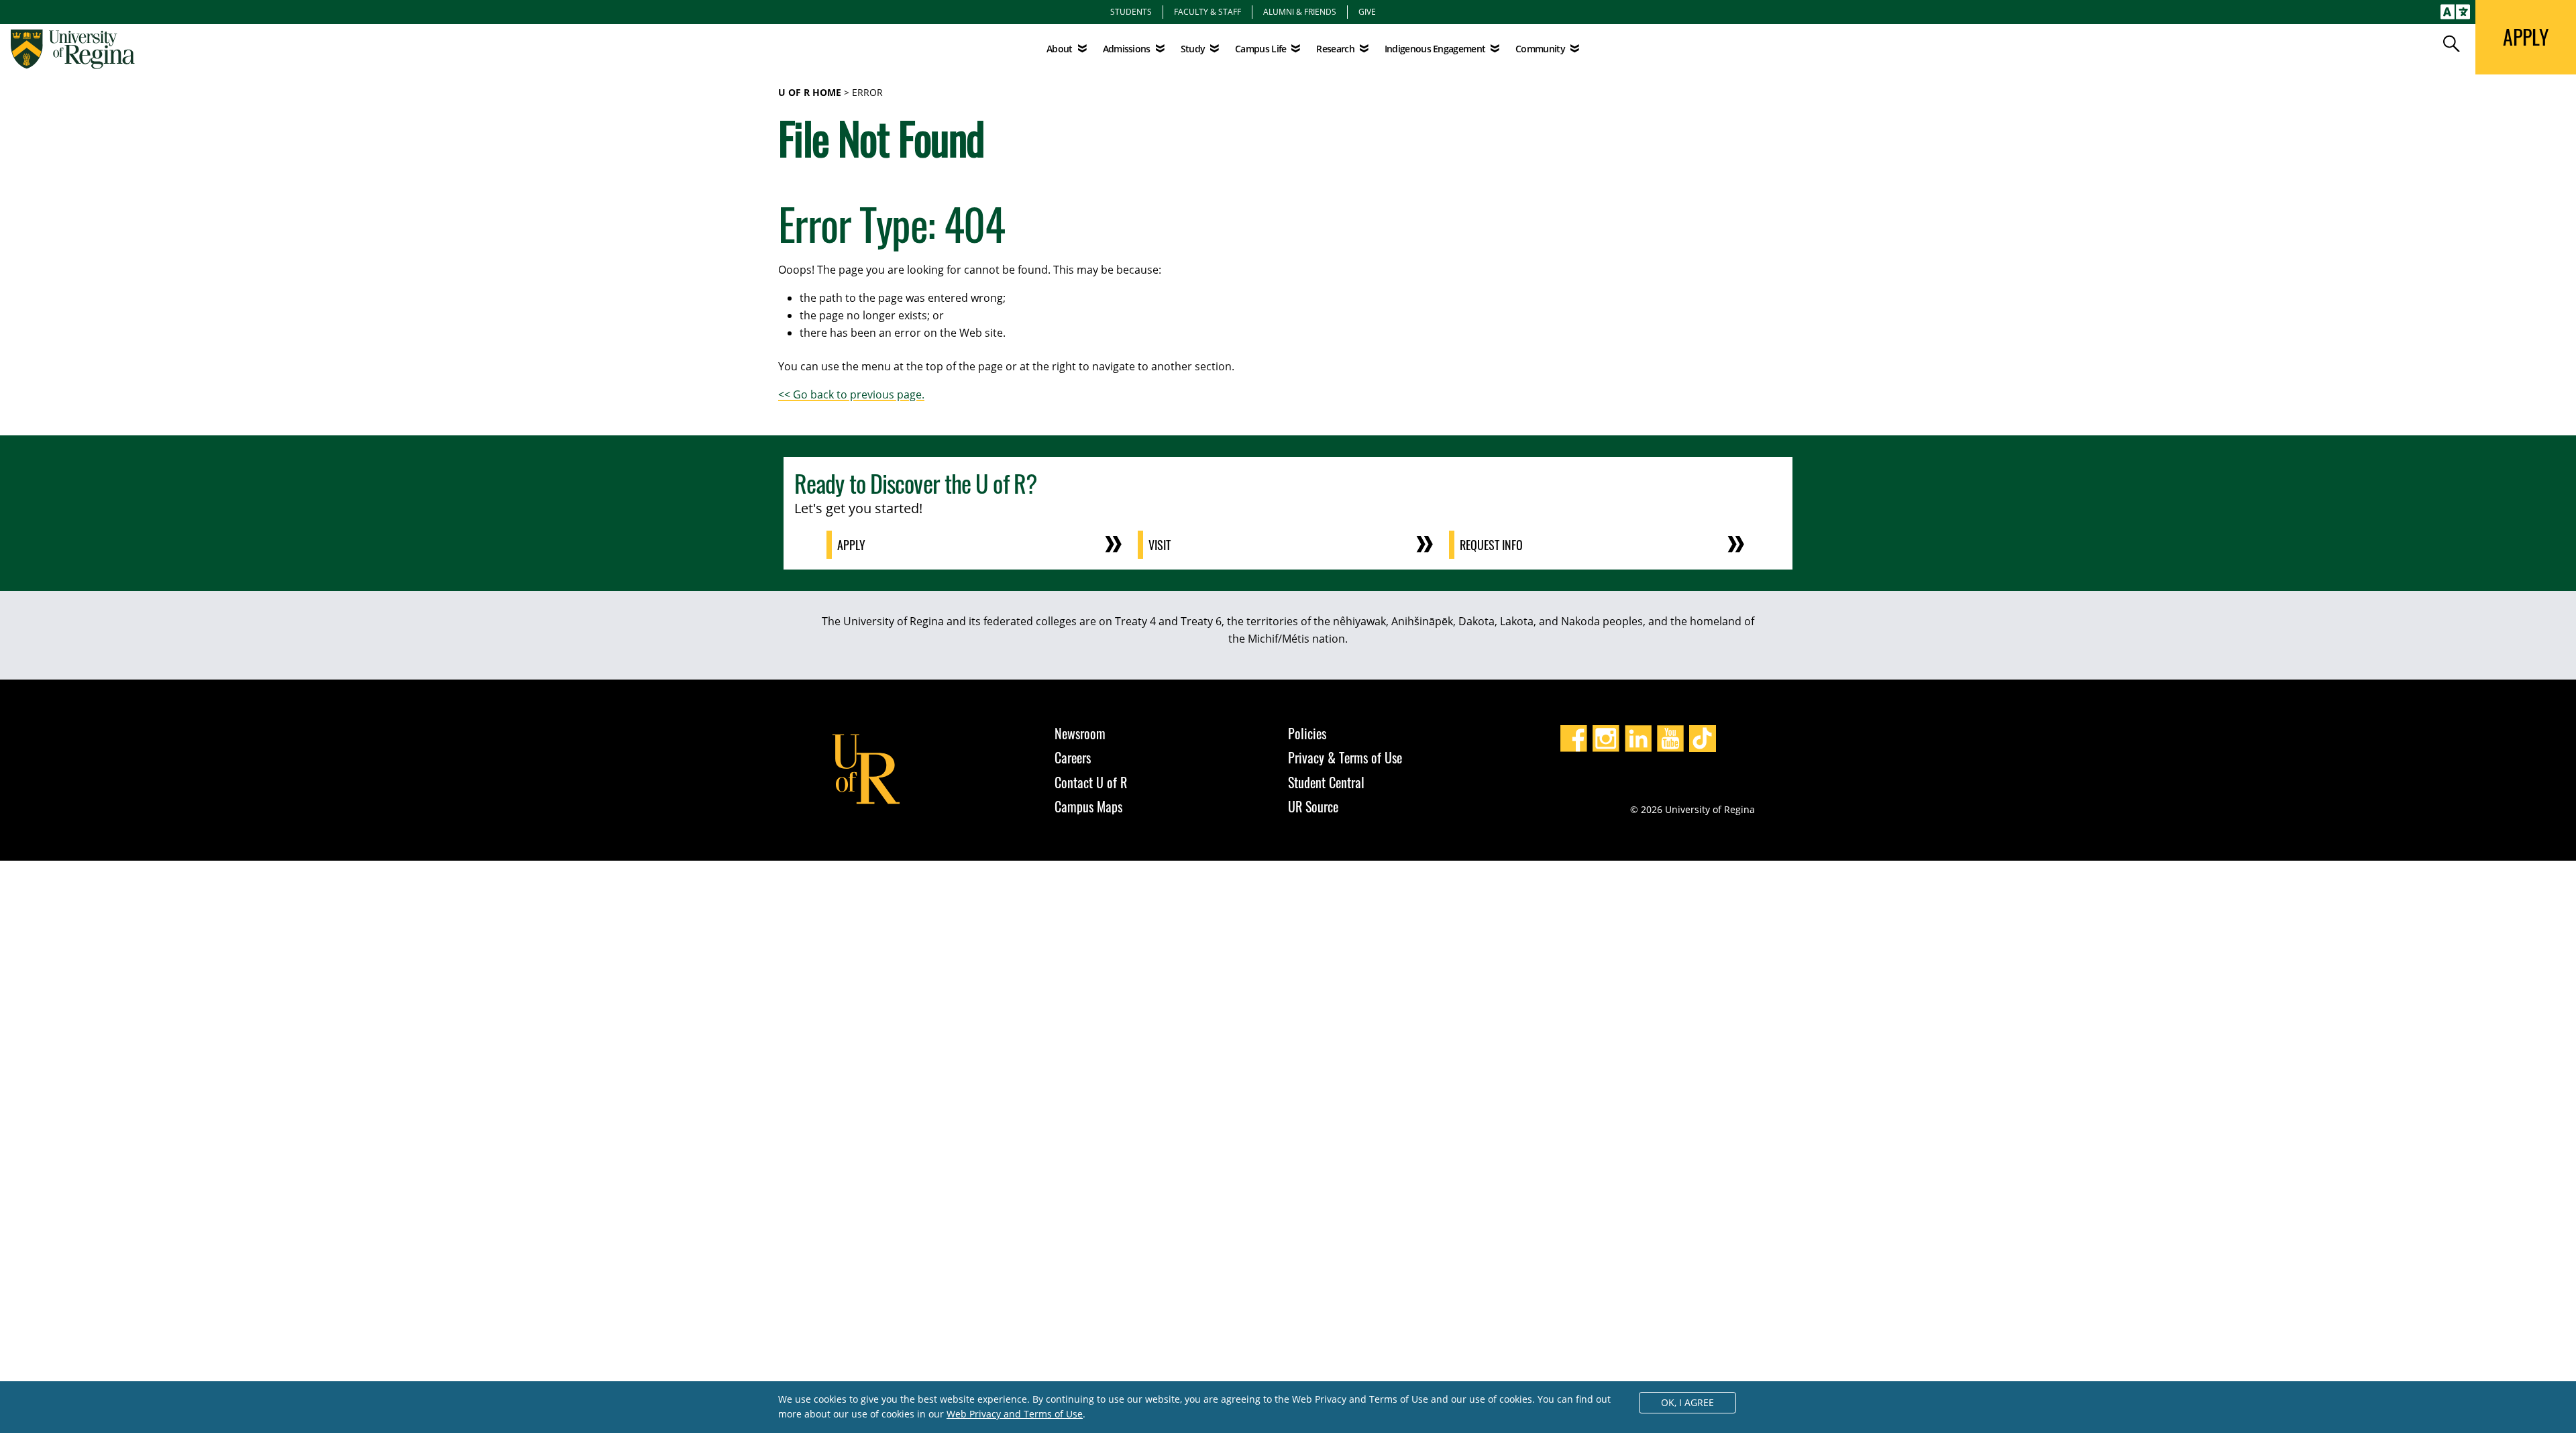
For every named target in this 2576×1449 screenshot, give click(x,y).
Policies (1307, 733)
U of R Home (810, 92)
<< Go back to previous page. (851, 394)
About (1060, 49)
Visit (1160, 545)
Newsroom (1080, 733)
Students (1131, 11)
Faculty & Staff (1207, 11)
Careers (1073, 757)
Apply (851, 545)
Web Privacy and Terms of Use (1015, 1414)
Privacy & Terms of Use (1345, 757)
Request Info (1491, 545)
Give (1367, 11)
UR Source (1313, 806)
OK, (1687, 1402)
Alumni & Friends (1300, 11)
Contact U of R (1091, 782)
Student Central (1326, 782)
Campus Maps (1088, 806)
